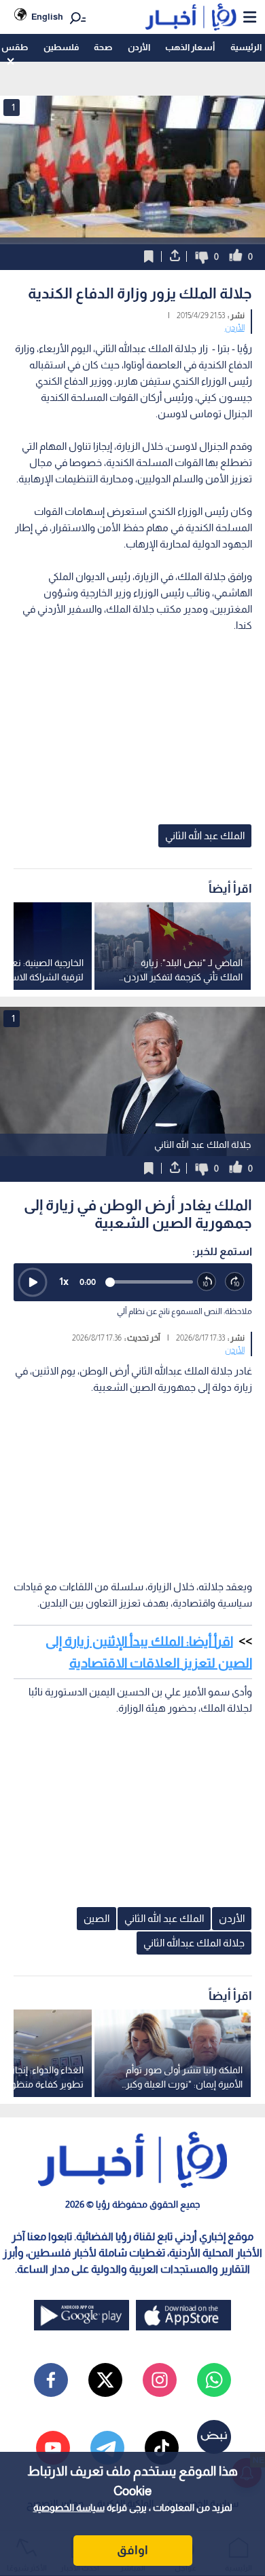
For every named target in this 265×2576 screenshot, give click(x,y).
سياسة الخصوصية (69, 2507)
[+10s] (235, 1282)
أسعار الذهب (190, 47)
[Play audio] (33, 1282)
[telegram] (107, 2448)
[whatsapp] (214, 2380)
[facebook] (51, 2380)
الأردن (139, 47)
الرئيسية (246, 47)
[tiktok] (162, 2448)
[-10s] (207, 1282)
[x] (105, 2380)
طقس (15, 47)
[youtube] (53, 2448)
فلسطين (61, 47)
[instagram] (160, 2380)
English (47, 17)
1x (64, 1281)
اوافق (132, 2550)
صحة (103, 47)
